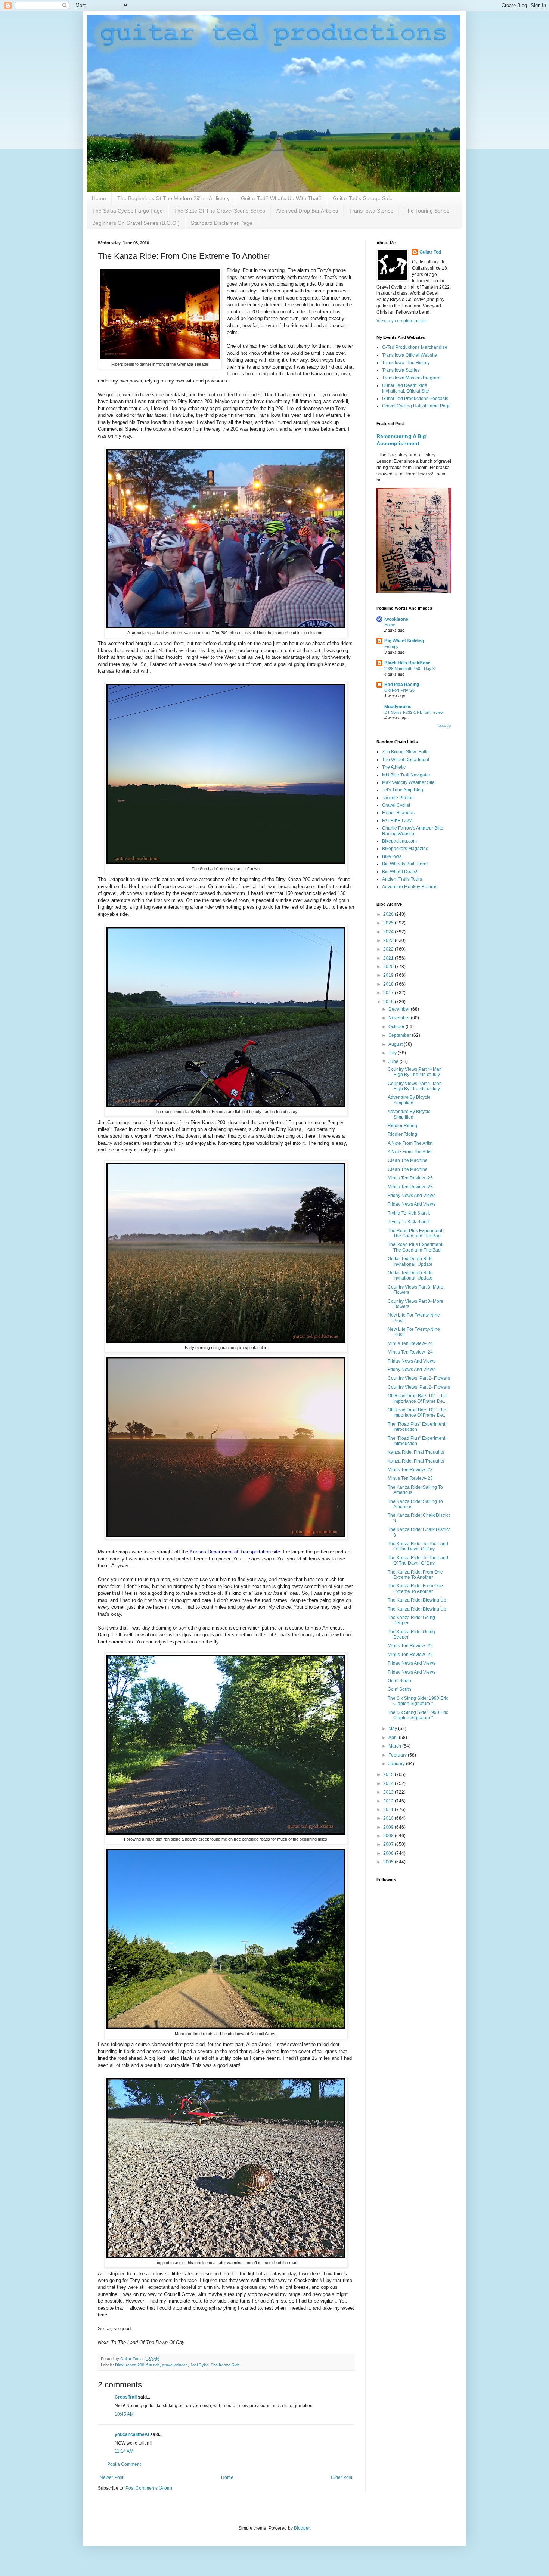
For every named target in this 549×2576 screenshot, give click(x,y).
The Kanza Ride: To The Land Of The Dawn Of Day (418, 1546)
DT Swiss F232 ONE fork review (414, 712)
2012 (389, 1801)
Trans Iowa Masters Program (411, 378)
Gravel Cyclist (396, 805)
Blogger (302, 2528)
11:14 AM (124, 2451)
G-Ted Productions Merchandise (415, 347)
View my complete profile (402, 321)
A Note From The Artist (410, 1143)
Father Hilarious (398, 813)
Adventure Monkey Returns (410, 887)
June (394, 1061)
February (398, 1755)
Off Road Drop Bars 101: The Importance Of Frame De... (417, 1398)
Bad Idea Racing (402, 685)
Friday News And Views (412, 1196)
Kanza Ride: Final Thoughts (416, 1452)
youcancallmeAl (132, 2434)
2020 (389, 967)
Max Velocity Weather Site (408, 782)
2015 (389, 1774)
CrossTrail (126, 2397)
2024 (389, 932)
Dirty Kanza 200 (130, 2365)
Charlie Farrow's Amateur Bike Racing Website (413, 831)
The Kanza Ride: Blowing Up (417, 1600)
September (400, 1035)
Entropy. (392, 647)
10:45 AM (124, 2414)
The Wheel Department (406, 760)
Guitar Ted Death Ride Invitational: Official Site (406, 388)
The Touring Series (427, 211)
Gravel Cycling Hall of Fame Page (416, 406)
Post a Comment (124, 2464)
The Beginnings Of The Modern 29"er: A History (173, 198)
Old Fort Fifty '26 (399, 690)
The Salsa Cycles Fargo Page (128, 211)
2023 (389, 940)
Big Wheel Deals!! (400, 872)
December (400, 1009)
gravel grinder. (175, 2365)
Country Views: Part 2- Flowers (419, 1378)
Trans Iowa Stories (371, 211)
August (396, 1044)
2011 (389, 1810)
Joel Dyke (199, 2365)
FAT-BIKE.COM (397, 821)
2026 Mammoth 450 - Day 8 (410, 669)
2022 (389, 949)
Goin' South (399, 1681)
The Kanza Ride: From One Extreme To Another (415, 1575)
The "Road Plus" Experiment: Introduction (417, 1427)
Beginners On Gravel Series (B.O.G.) (136, 223)
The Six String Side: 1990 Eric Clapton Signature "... (418, 1701)
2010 (389, 1818)
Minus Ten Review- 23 (410, 1470)
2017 (389, 993)
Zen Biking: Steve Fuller (406, 752)
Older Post (342, 2477)
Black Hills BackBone (407, 663)
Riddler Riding (402, 1126)
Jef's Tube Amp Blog (403, 790)
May (393, 1729)
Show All (444, 726)
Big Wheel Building (404, 641)
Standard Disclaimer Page (222, 223)
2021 (389, 958)
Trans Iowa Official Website (410, 355)
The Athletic (394, 767)
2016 (389, 1002)
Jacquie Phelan (398, 798)
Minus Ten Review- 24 (410, 1343)
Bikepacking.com (399, 841)
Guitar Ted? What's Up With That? (281, 198)
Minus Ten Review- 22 (410, 1646)
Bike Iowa (392, 856)
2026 (389, 914)
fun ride (153, 2365)
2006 (389, 1853)
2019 (389, 975)
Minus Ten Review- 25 (410, 1178)
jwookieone (396, 619)
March (395, 1746)
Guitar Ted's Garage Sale (363, 198)
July (393, 1053)
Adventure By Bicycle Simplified (409, 1100)
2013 (389, 1792)
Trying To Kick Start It (409, 1213)
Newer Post (111, 2477)
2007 (389, 1844)
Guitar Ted (430, 252)
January (397, 1764)
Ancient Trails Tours (402, 879)
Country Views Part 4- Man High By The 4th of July (415, 1072)
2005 (389, 1862)
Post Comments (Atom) (149, 2488)
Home (99, 198)
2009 (389, 1827)
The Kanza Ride (225, 2365)
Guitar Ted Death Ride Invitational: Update (410, 1261)
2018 (389, 984)
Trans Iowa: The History (406, 363)
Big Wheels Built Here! (405, 864)
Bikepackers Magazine (405, 849)
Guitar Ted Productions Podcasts (415, 399)
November (400, 1018)
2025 (389, 923)
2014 (389, 1783)
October (397, 1027)
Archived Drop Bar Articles (307, 211)
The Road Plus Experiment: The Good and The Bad (415, 1233)
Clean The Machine (408, 1160)
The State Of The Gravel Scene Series (220, 211)
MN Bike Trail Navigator (406, 775)
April (394, 1738)
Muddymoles (398, 707)
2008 (389, 1836)
